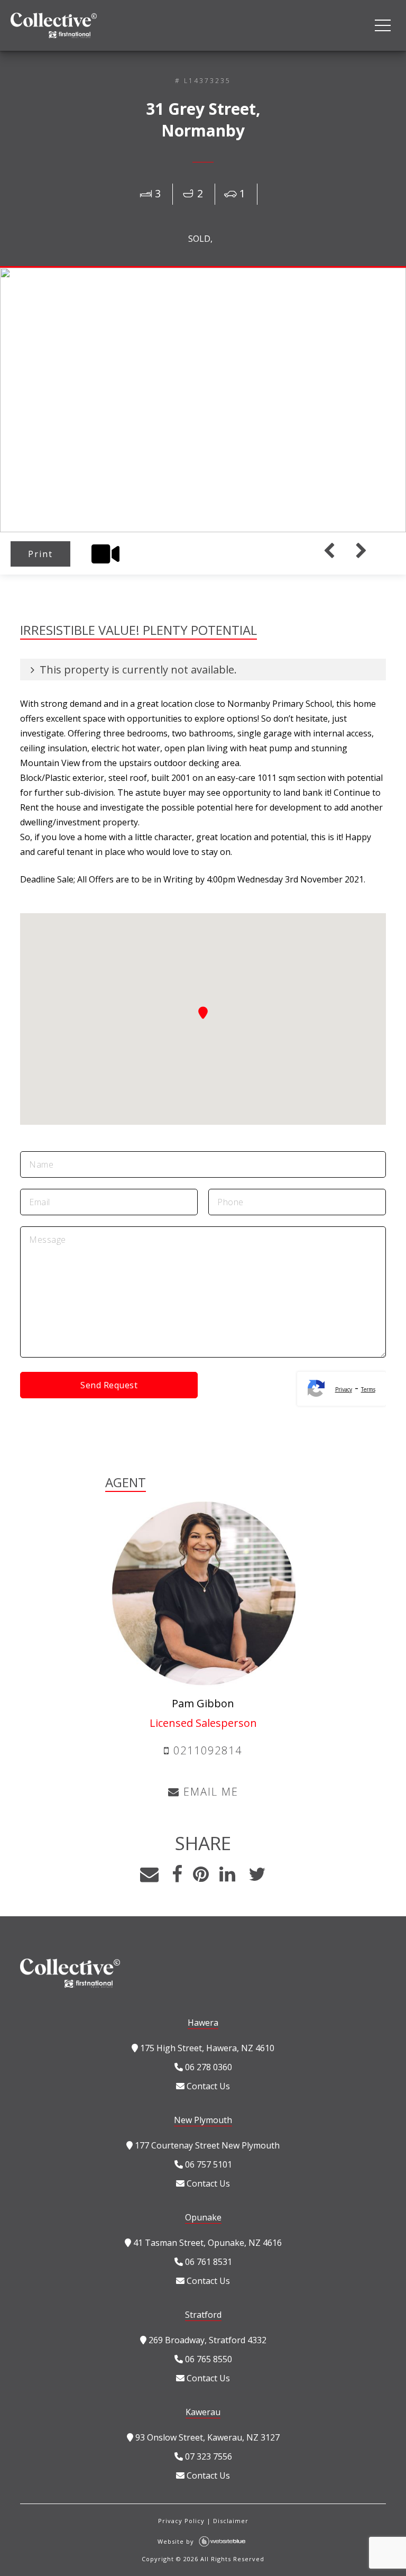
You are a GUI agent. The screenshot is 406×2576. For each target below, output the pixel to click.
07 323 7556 (207, 2456)
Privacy (344, 1389)
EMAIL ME (209, 1792)
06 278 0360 (207, 2067)
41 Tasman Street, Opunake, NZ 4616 (206, 2243)
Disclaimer (231, 2521)
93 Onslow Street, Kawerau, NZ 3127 (206, 2437)
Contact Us (207, 2086)
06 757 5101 (207, 2164)
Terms (368, 1389)
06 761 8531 (207, 2262)
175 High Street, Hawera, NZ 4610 (206, 2048)
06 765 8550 (207, 2359)
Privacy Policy (181, 2521)
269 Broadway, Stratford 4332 (206, 2340)
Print (40, 554)
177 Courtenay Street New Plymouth (206, 2145)
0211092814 (206, 1750)
